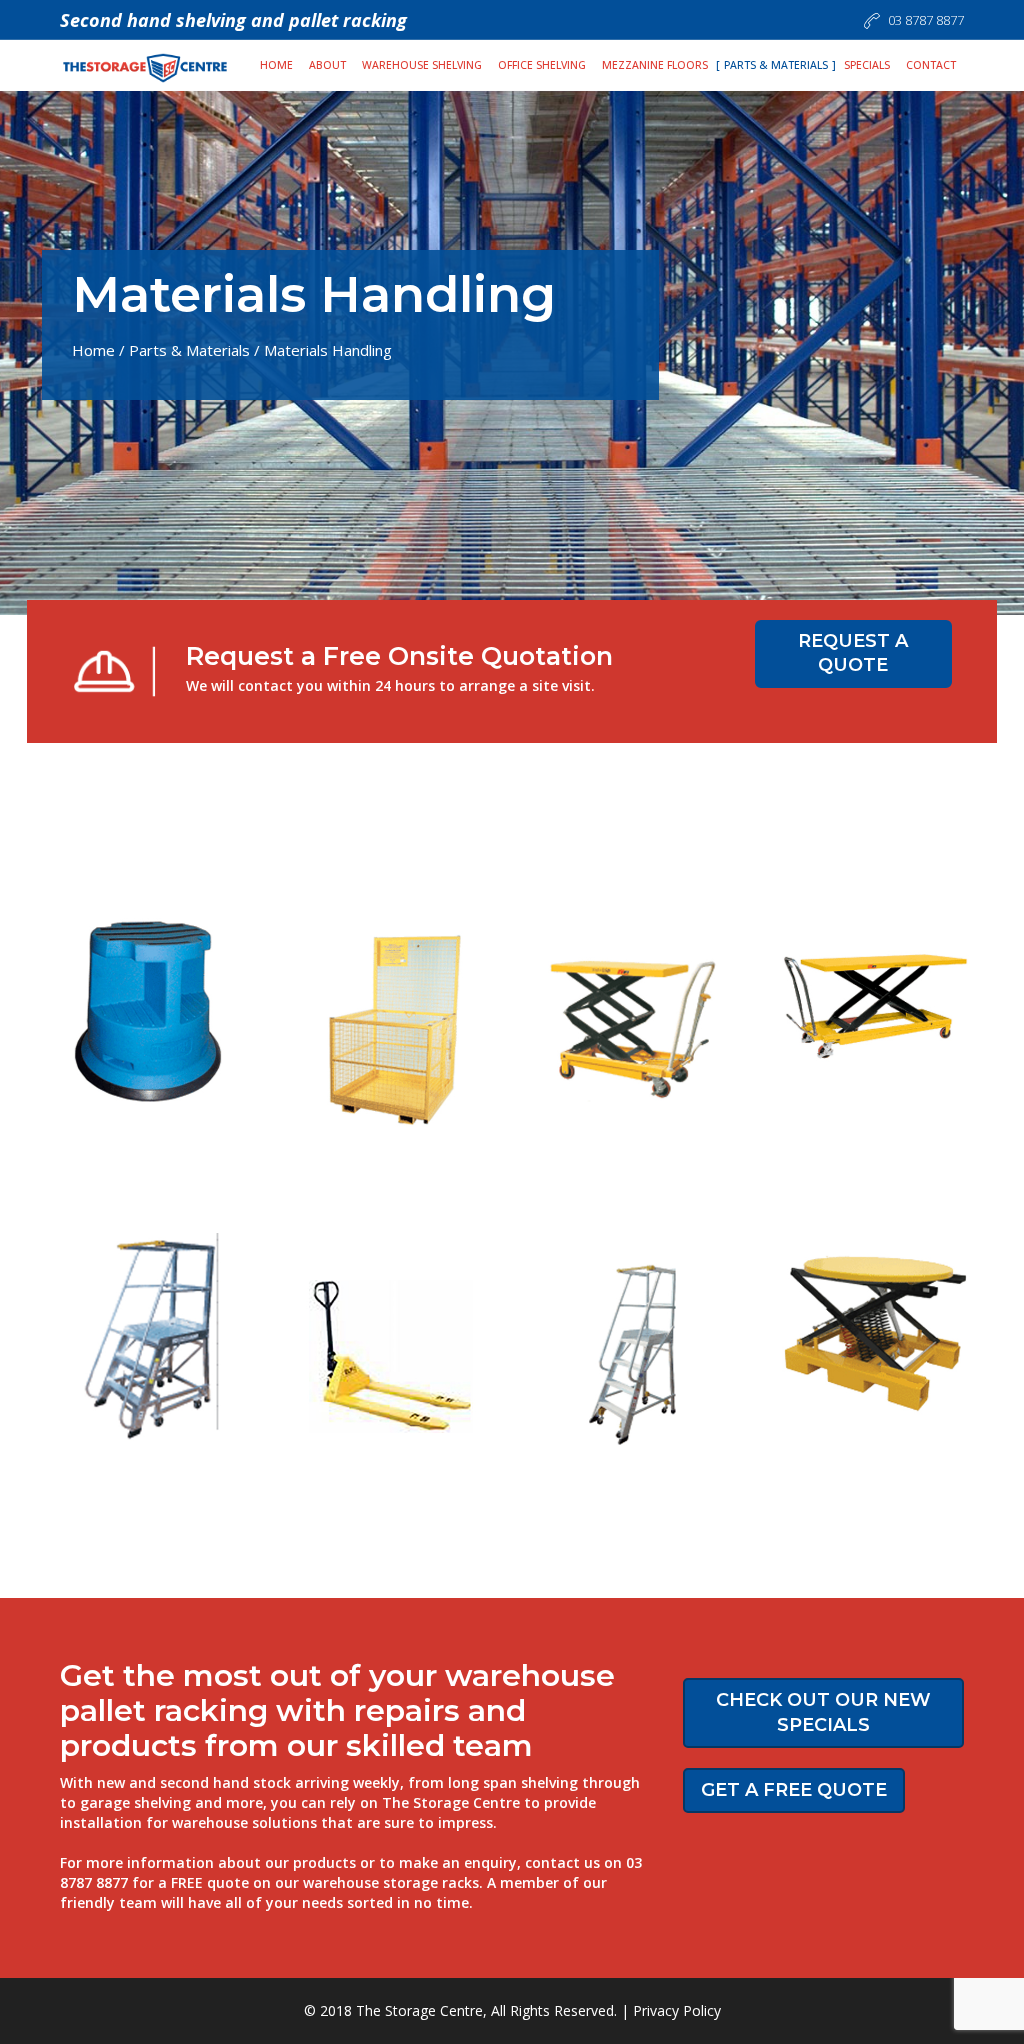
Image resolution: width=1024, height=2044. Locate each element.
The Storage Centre (419, 2010)
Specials (867, 65)
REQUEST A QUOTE (853, 653)
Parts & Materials (776, 65)
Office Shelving (542, 65)
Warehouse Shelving (422, 65)
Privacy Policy (677, 2010)
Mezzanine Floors (655, 65)
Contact (931, 65)
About (327, 65)
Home (276, 65)
